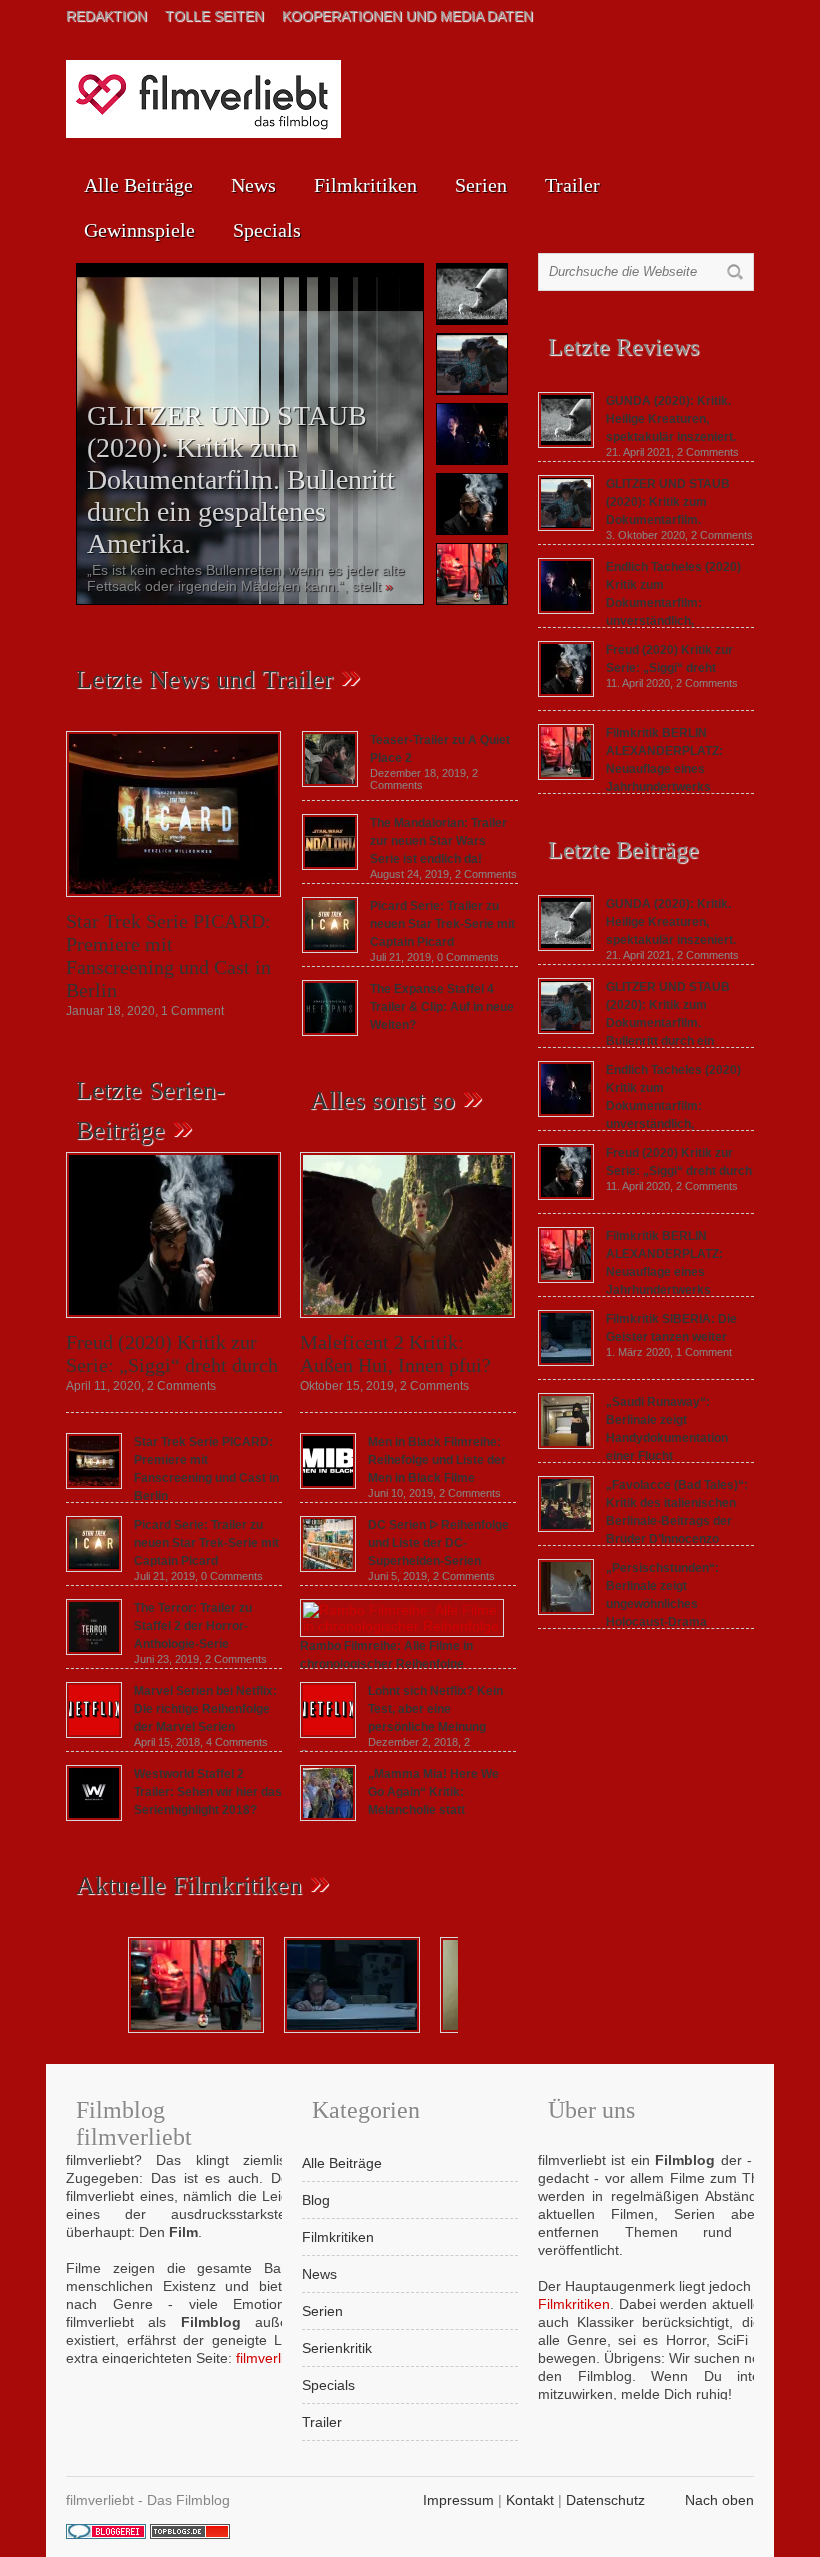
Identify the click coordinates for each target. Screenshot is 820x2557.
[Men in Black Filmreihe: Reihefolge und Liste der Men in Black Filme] (328, 1484)
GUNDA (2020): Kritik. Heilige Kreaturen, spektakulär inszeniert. (671, 419)
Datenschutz (605, 2500)
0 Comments (468, 957)
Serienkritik (337, 2348)
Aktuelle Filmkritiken (189, 1885)
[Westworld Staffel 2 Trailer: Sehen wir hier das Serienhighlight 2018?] (94, 1816)
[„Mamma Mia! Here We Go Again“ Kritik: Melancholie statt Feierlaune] (328, 1816)
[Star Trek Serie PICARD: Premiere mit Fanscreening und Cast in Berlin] (173, 902)
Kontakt (530, 2500)
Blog (316, 2200)
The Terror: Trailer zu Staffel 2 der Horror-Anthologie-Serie (193, 1626)
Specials (267, 230)
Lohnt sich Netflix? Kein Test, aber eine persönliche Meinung (435, 1709)
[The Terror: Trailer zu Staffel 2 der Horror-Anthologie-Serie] (94, 1650)
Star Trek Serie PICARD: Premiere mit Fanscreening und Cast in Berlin (168, 955)
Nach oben (719, 2500)
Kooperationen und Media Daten (407, 16)
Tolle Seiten (214, 16)
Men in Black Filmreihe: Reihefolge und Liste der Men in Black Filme (437, 1460)
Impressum (458, 2500)
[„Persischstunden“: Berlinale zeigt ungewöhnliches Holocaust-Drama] (566, 1610)
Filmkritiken (365, 185)
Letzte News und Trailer (204, 679)
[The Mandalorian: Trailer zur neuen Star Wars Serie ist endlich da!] (330, 865)
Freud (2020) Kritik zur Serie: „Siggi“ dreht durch (172, 1353)
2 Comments (486, 874)
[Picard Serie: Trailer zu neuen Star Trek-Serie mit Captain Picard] (330, 948)
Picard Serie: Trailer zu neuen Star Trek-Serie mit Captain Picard (442, 924)
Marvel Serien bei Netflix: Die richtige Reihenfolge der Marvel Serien (205, 1709)
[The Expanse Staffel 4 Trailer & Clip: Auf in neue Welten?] (330, 1031)
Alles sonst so (382, 1100)
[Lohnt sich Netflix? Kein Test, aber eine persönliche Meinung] (328, 1733)
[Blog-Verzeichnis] (106, 2534)
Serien (481, 185)
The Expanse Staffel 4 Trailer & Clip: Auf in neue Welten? (442, 1007)
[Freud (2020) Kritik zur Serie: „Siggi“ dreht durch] (173, 1323)
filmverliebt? (274, 2358)
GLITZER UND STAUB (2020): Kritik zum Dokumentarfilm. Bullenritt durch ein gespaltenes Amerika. (241, 479)
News (253, 185)
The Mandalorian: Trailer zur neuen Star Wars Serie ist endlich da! (438, 841)
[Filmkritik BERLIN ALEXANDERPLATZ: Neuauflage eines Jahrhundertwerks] (566, 775)
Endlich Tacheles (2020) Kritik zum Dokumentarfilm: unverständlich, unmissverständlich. (639, 1106)
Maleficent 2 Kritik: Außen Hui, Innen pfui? (395, 1353)
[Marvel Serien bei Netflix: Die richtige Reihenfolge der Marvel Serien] (94, 1733)
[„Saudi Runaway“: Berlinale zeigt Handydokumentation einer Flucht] (566, 1444)
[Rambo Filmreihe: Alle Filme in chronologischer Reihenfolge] (402, 1626)
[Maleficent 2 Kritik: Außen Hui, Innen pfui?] (407, 1323)
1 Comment (192, 1011)
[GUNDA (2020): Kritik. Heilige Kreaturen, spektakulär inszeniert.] (566, 443)
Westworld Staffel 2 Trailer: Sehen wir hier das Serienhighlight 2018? (208, 1792)
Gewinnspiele (139, 230)
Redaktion (106, 16)
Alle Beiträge (138, 185)
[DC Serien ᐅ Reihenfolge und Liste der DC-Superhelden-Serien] (328, 1567)
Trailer (572, 185)
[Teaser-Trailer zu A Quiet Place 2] (330, 782)
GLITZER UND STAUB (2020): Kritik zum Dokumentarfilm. (668, 502)
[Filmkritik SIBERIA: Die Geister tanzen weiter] (566, 1361)
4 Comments (237, 1742)
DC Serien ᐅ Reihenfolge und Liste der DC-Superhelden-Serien (438, 1543)
